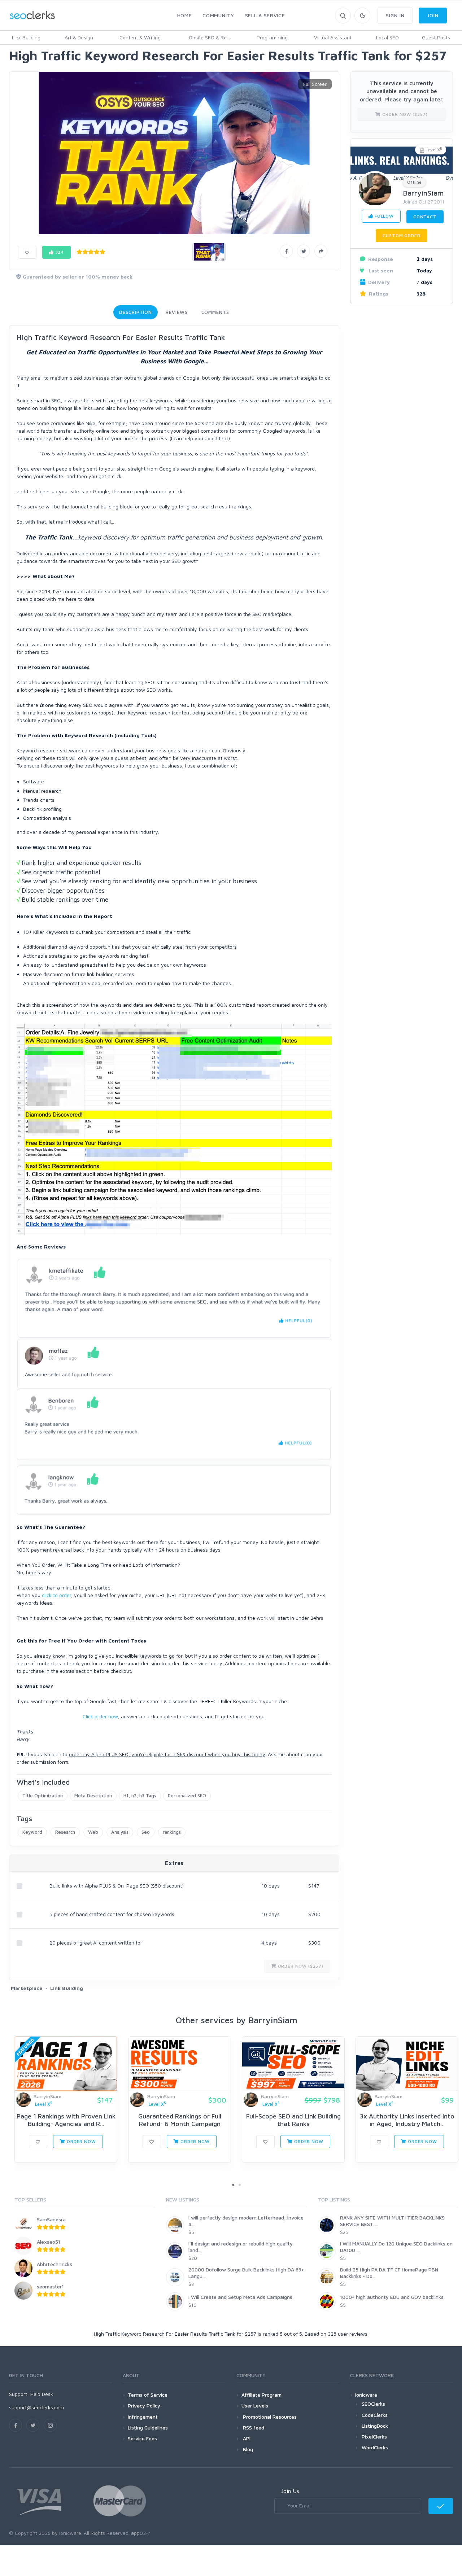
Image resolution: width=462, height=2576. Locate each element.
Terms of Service (148, 2395)
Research (65, 1832)
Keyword (32, 1832)
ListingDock (375, 2426)
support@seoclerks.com (36, 2407)
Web (93, 1832)
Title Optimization (43, 1796)
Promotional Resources (269, 2417)
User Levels (255, 2406)
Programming (272, 37)
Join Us (290, 2491)
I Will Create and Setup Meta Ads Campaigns (240, 2297)
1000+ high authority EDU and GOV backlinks (392, 2297)
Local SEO (387, 37)
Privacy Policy (144, 2406)
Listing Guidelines (148, 2428)
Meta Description (93, 1796)
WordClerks (375, 2447)
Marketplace (27, 1988)
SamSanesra (51, 2219)
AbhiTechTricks (55, 2264)
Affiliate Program (261, 2395)
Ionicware (366, 2395)
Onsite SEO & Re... (209, 37)
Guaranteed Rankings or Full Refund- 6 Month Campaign (180, 2120)
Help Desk (42, 2394)
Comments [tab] (215, 312)
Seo (146, 1832)
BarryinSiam (423, 193)
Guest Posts (436, 37)
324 (59, 252)
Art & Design (79, 37)
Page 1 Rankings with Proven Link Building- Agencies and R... (66, 2120)
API (246, 2438)
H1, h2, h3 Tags (140, 1796)
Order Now (80, 2141)
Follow (383, 216)
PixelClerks (374, 2437)
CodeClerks (375, 2415)
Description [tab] (136, 312)
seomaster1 (50, 2286)
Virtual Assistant (333, 37)
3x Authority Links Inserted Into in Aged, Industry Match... (407, 2120)
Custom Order (401, 235)
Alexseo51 (49, 2242)
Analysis (120, 1832)
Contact (425, 217)
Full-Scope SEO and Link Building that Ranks (293, 2120)
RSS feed (253, 2428)
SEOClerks (373, 2404)
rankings (172, 1832)
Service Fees (142, 2438)
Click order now (100, 1716)
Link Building (26, 37)
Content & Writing (140, 37)
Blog (247, 2449)
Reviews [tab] (176, 312)
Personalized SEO (187, 1796)
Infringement (143, 2417)
